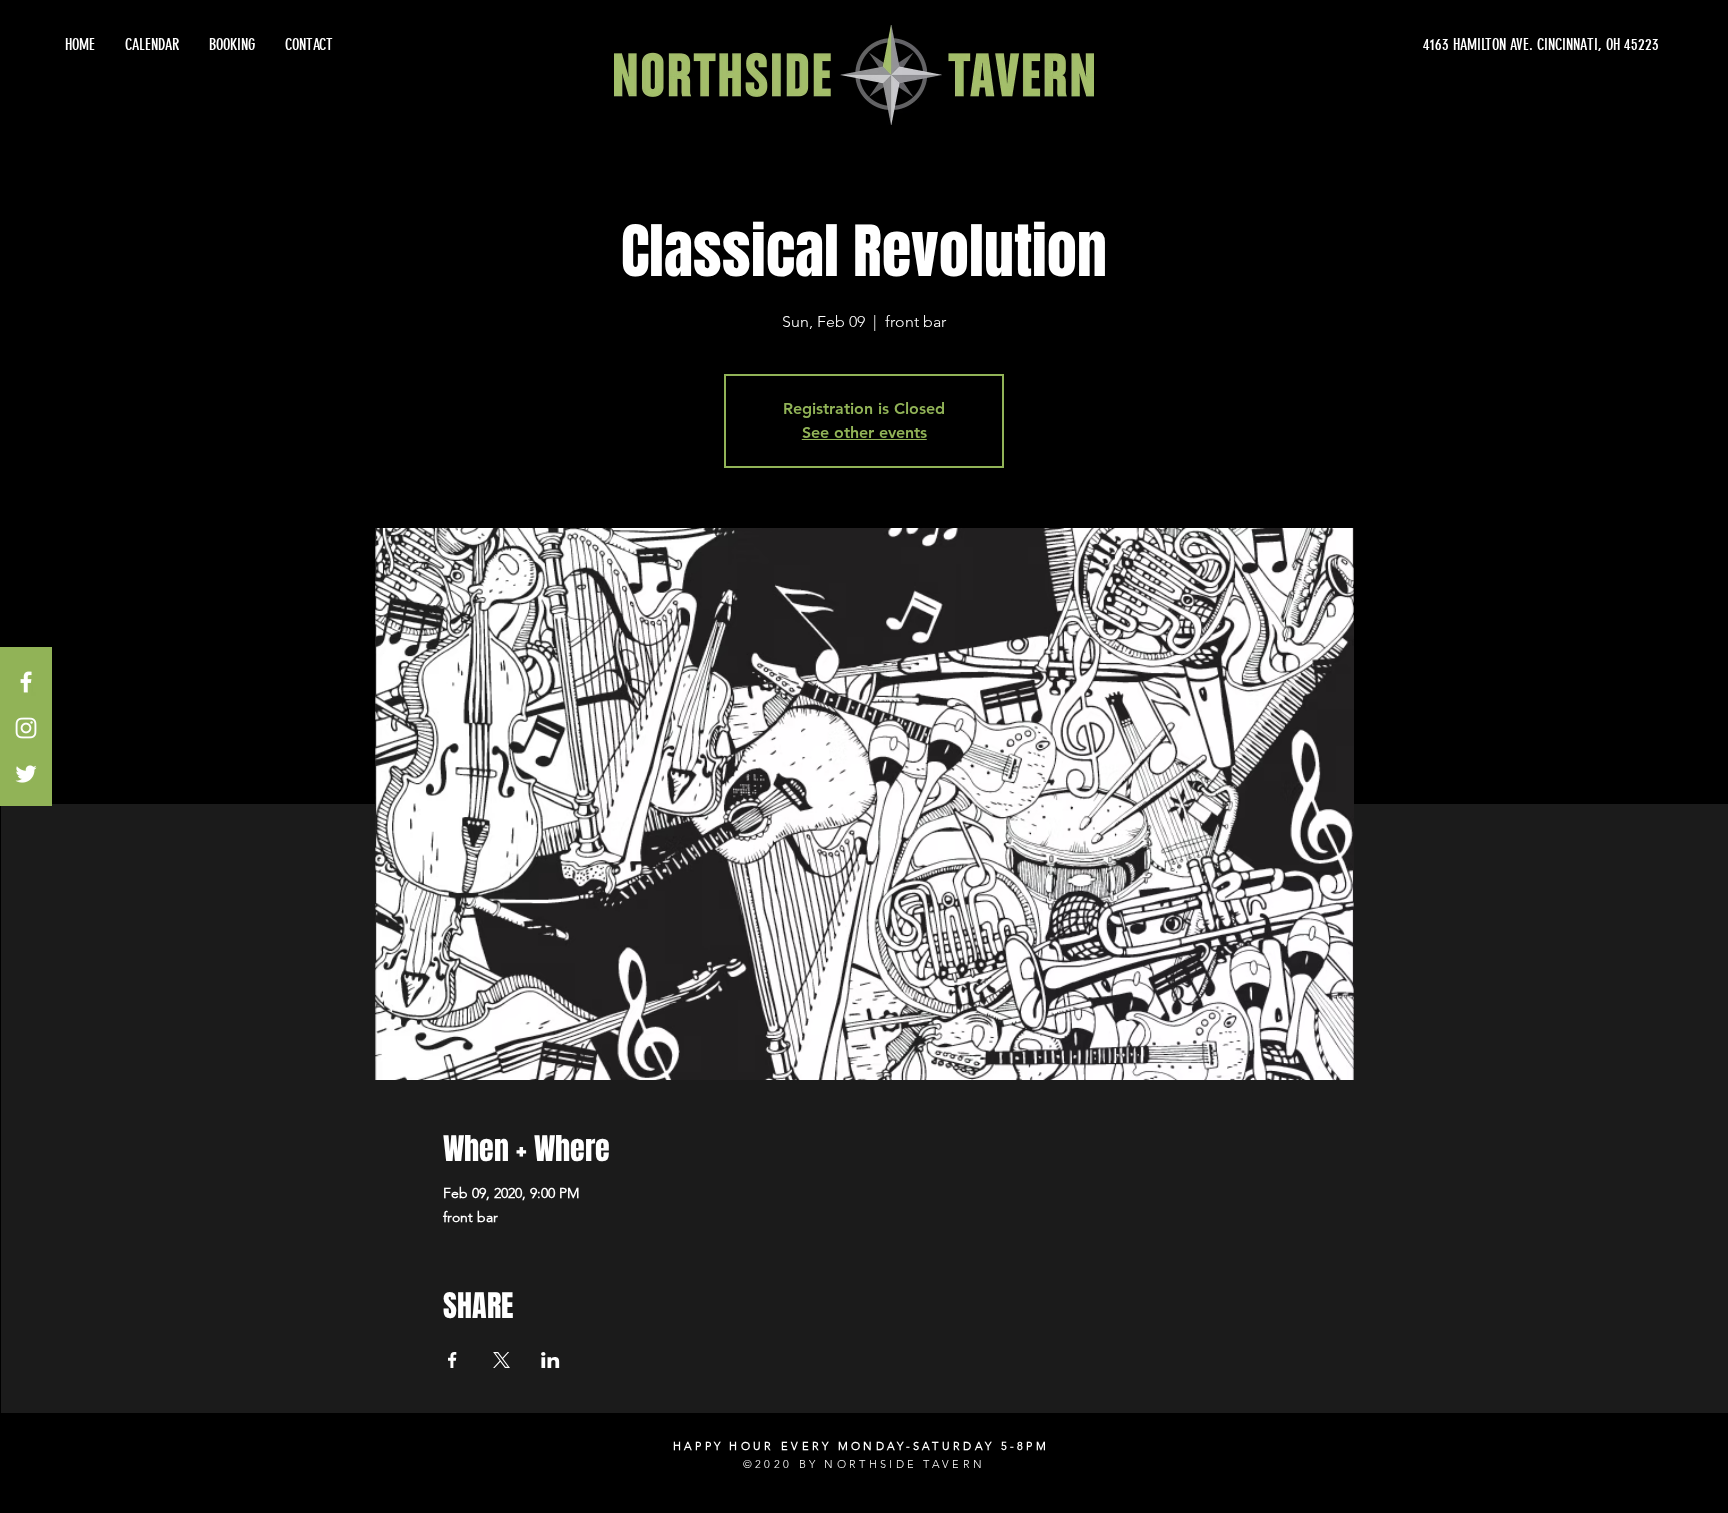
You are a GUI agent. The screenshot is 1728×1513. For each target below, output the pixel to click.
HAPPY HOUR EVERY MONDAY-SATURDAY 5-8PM (861, 1446)
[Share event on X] (501, 1360)
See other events (864, 432)
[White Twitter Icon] (26, 774)
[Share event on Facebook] (452, 1360)
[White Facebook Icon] (26, 682)
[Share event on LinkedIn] (550, 1360)
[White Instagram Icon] (26, 728)
